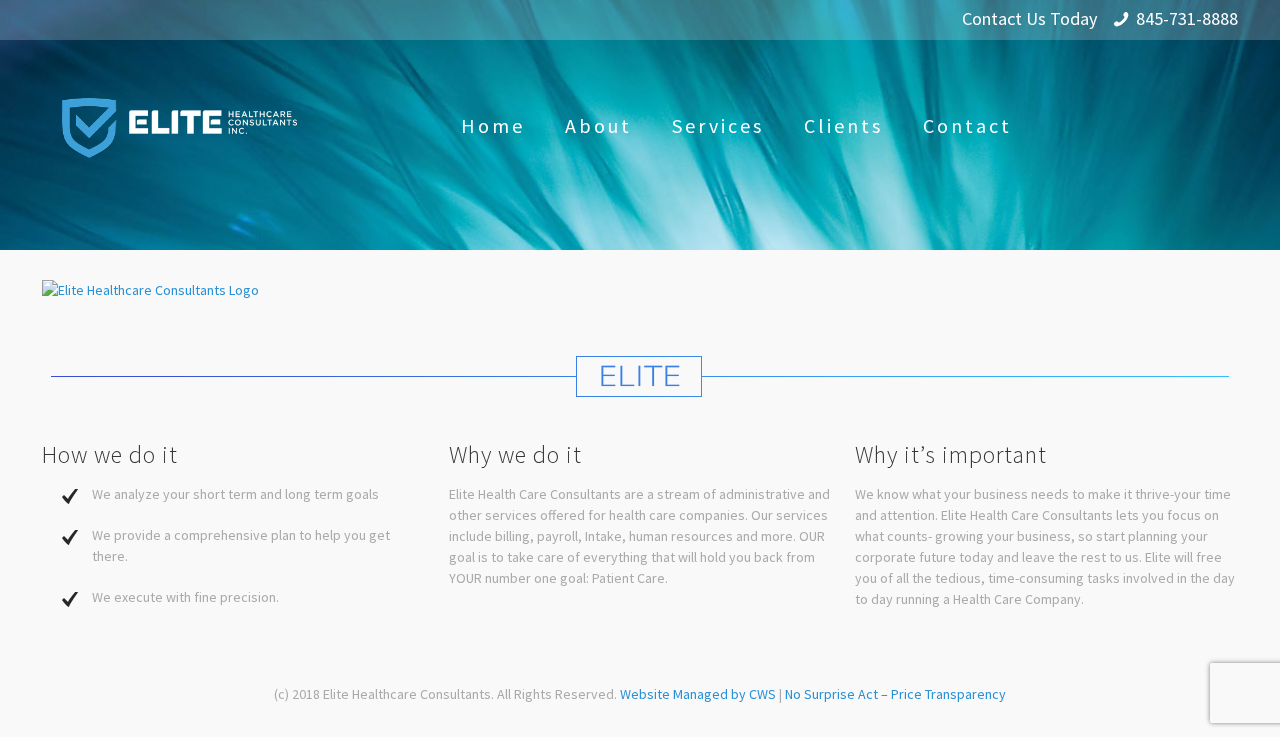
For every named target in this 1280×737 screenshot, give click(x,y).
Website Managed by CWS (699, 694)
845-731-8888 (1187, 18)
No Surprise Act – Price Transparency (895, 694)
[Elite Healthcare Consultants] (179, 126)
